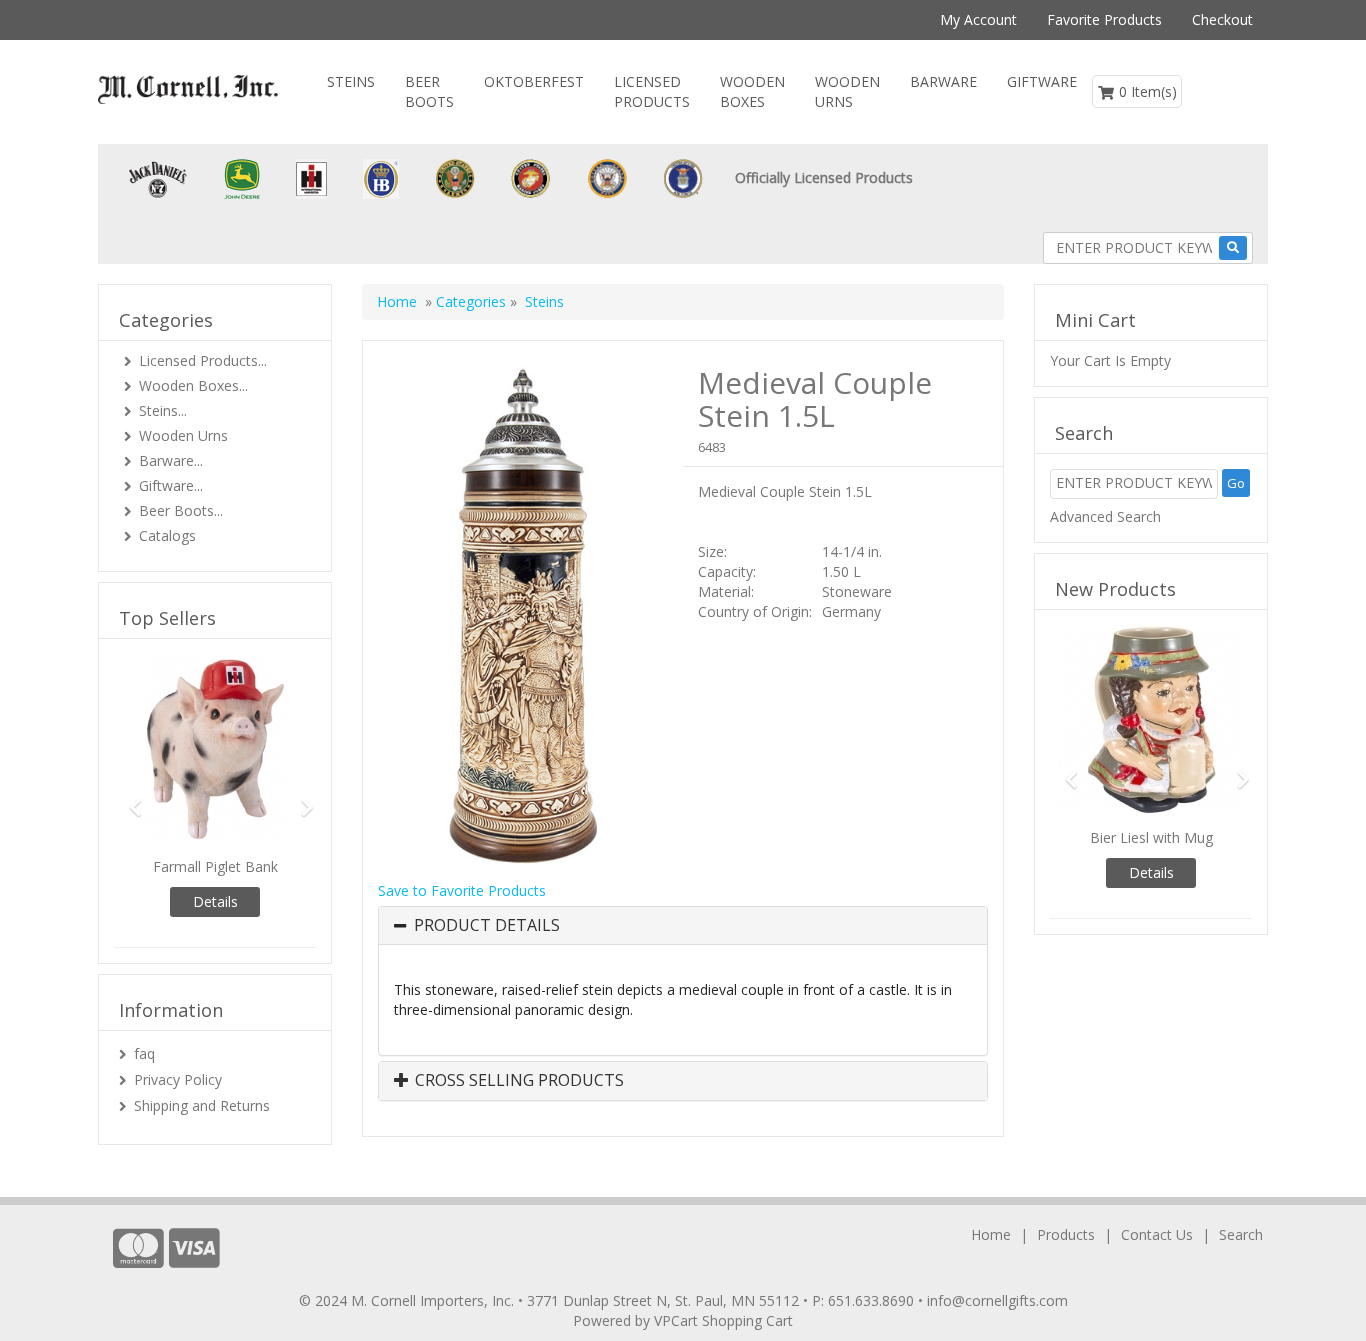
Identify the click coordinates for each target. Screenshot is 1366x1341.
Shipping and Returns (202, 1105)
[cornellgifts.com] (188, 89)
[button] (129, 798)
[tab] (683, 926)
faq (144, 1053)
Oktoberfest (534, 81)
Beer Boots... (181, 510)
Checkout (1222, 19)
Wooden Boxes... (193, 385)
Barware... (171, 460)
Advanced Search (1105, 516)
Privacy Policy (178, 1079)
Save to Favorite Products (462, 890)
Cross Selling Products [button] (517, 1081)
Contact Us (1157, 1234)
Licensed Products (652, 91)
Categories (473, 301)
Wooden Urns (847, 91)
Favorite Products (1104, 19)
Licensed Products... (203, 360)
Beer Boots (429, 91)
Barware (943, 81)
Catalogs (167, 535)
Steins (351, 81)
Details (215, 901)
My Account (978, 19)
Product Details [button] (487, 926)
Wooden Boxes (752, 91)
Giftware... (171, 485)
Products (1066, 1234)
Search (1241, 1234)
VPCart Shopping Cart (723, 1320)
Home (397, 301)
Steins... (163, 410)
